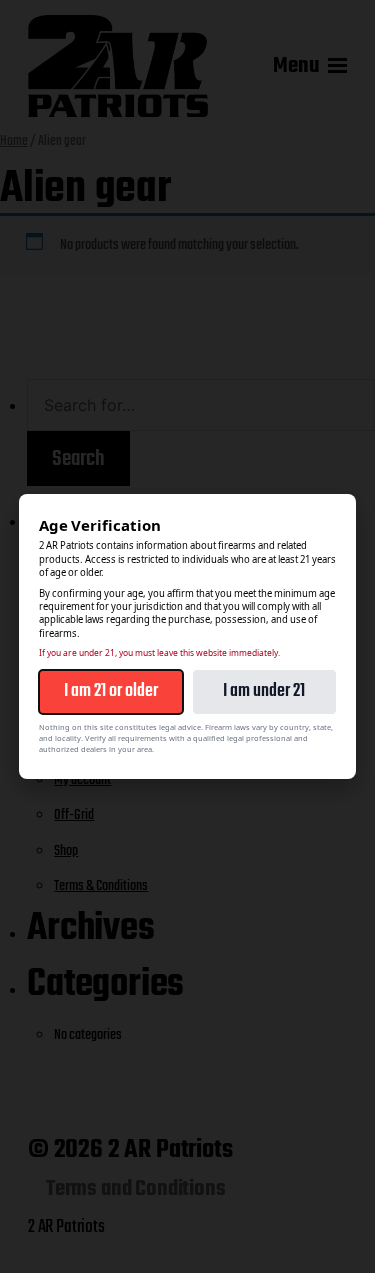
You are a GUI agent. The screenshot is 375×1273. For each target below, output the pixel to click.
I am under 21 (264, 691)
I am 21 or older (111, 691)
